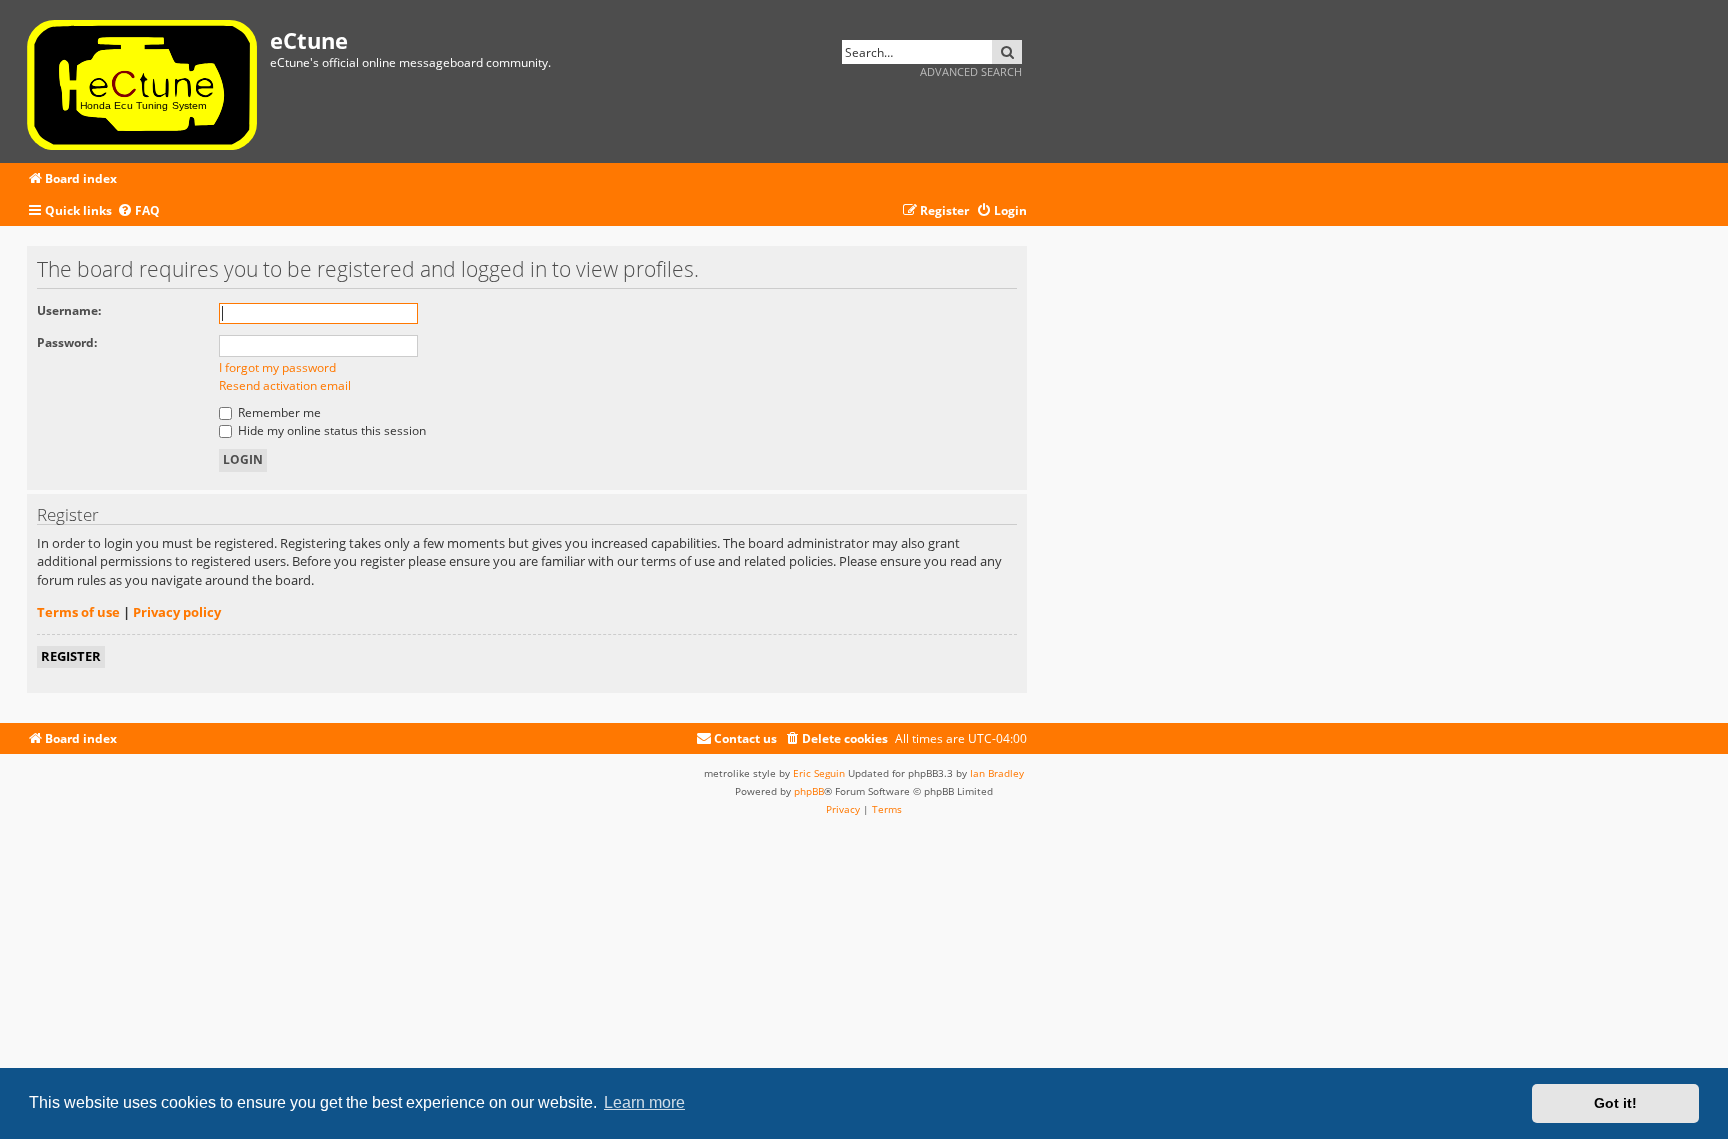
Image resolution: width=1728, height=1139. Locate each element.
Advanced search (971, 71)
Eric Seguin (819, 773)
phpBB (809, 791)
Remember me (278, 412)
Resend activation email (285, 385)
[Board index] (148, 81)
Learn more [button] (644, 1102)
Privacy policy (177, 612)
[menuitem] (138, 211)
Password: (67, 342)
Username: (69, 310)
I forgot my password (277, 367)
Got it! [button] (1615, 1103)
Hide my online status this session (330, 430)
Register (71, 656)
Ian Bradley (997, 773)
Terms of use (78, 612)
